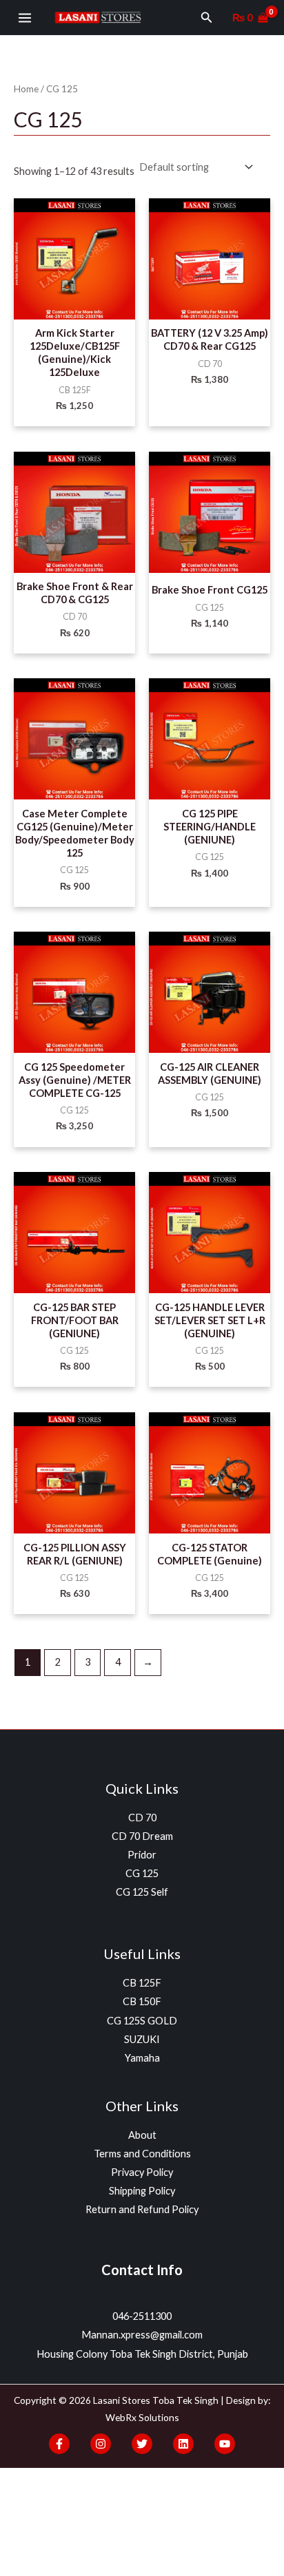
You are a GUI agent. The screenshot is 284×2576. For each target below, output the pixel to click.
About (142, 2135)
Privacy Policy (142, 2172)
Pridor (142, 1855)
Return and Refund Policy (142, 2209)
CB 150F (142, 2001)
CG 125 (142, 1873)
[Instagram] (101, 2444)
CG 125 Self (142, 1892)
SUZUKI (142, 2039)
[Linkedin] (183, 2444)
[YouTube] (225, 2444)
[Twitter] (142, 2444)
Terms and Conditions (142, 2154)
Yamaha (142, 2058)
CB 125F (142, 1983)
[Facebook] (59, 2444)
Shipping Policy (142, 2191)
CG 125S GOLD (142, 2021)
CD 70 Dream (142, 1836)
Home (26, 89)
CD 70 (142, 1818)
